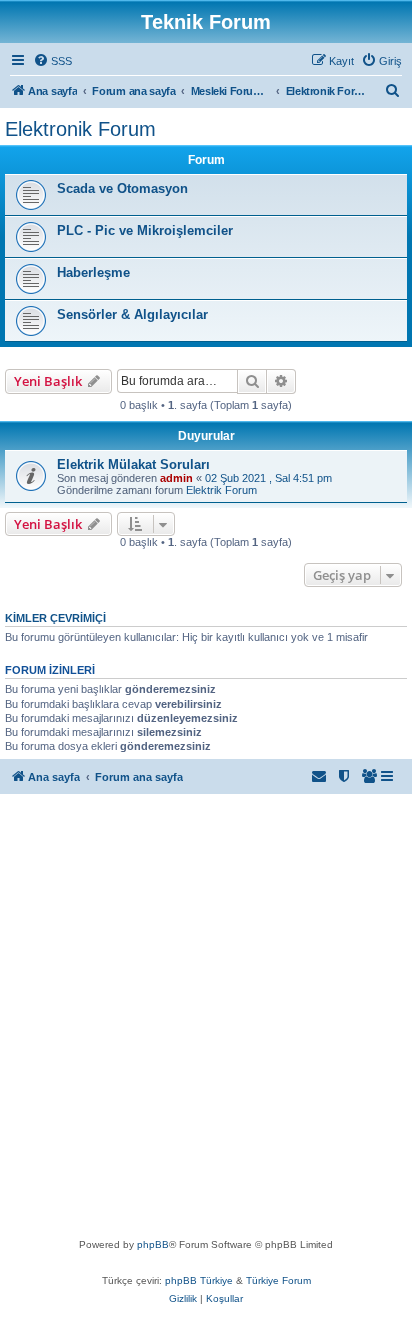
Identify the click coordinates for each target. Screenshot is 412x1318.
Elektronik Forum (80, 129)
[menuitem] (52, 61)
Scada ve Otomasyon (122, 188)
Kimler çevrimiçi (55, 618)
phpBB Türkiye (199, 1280)
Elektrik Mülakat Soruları (133, 464)
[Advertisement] (206, 1020)
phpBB (153, 1244)
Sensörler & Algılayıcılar (132, 314)
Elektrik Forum (221, 490)
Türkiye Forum (278, 1280)
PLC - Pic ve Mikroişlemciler (145, 230)
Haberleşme (93, 272)
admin (176, 478)
